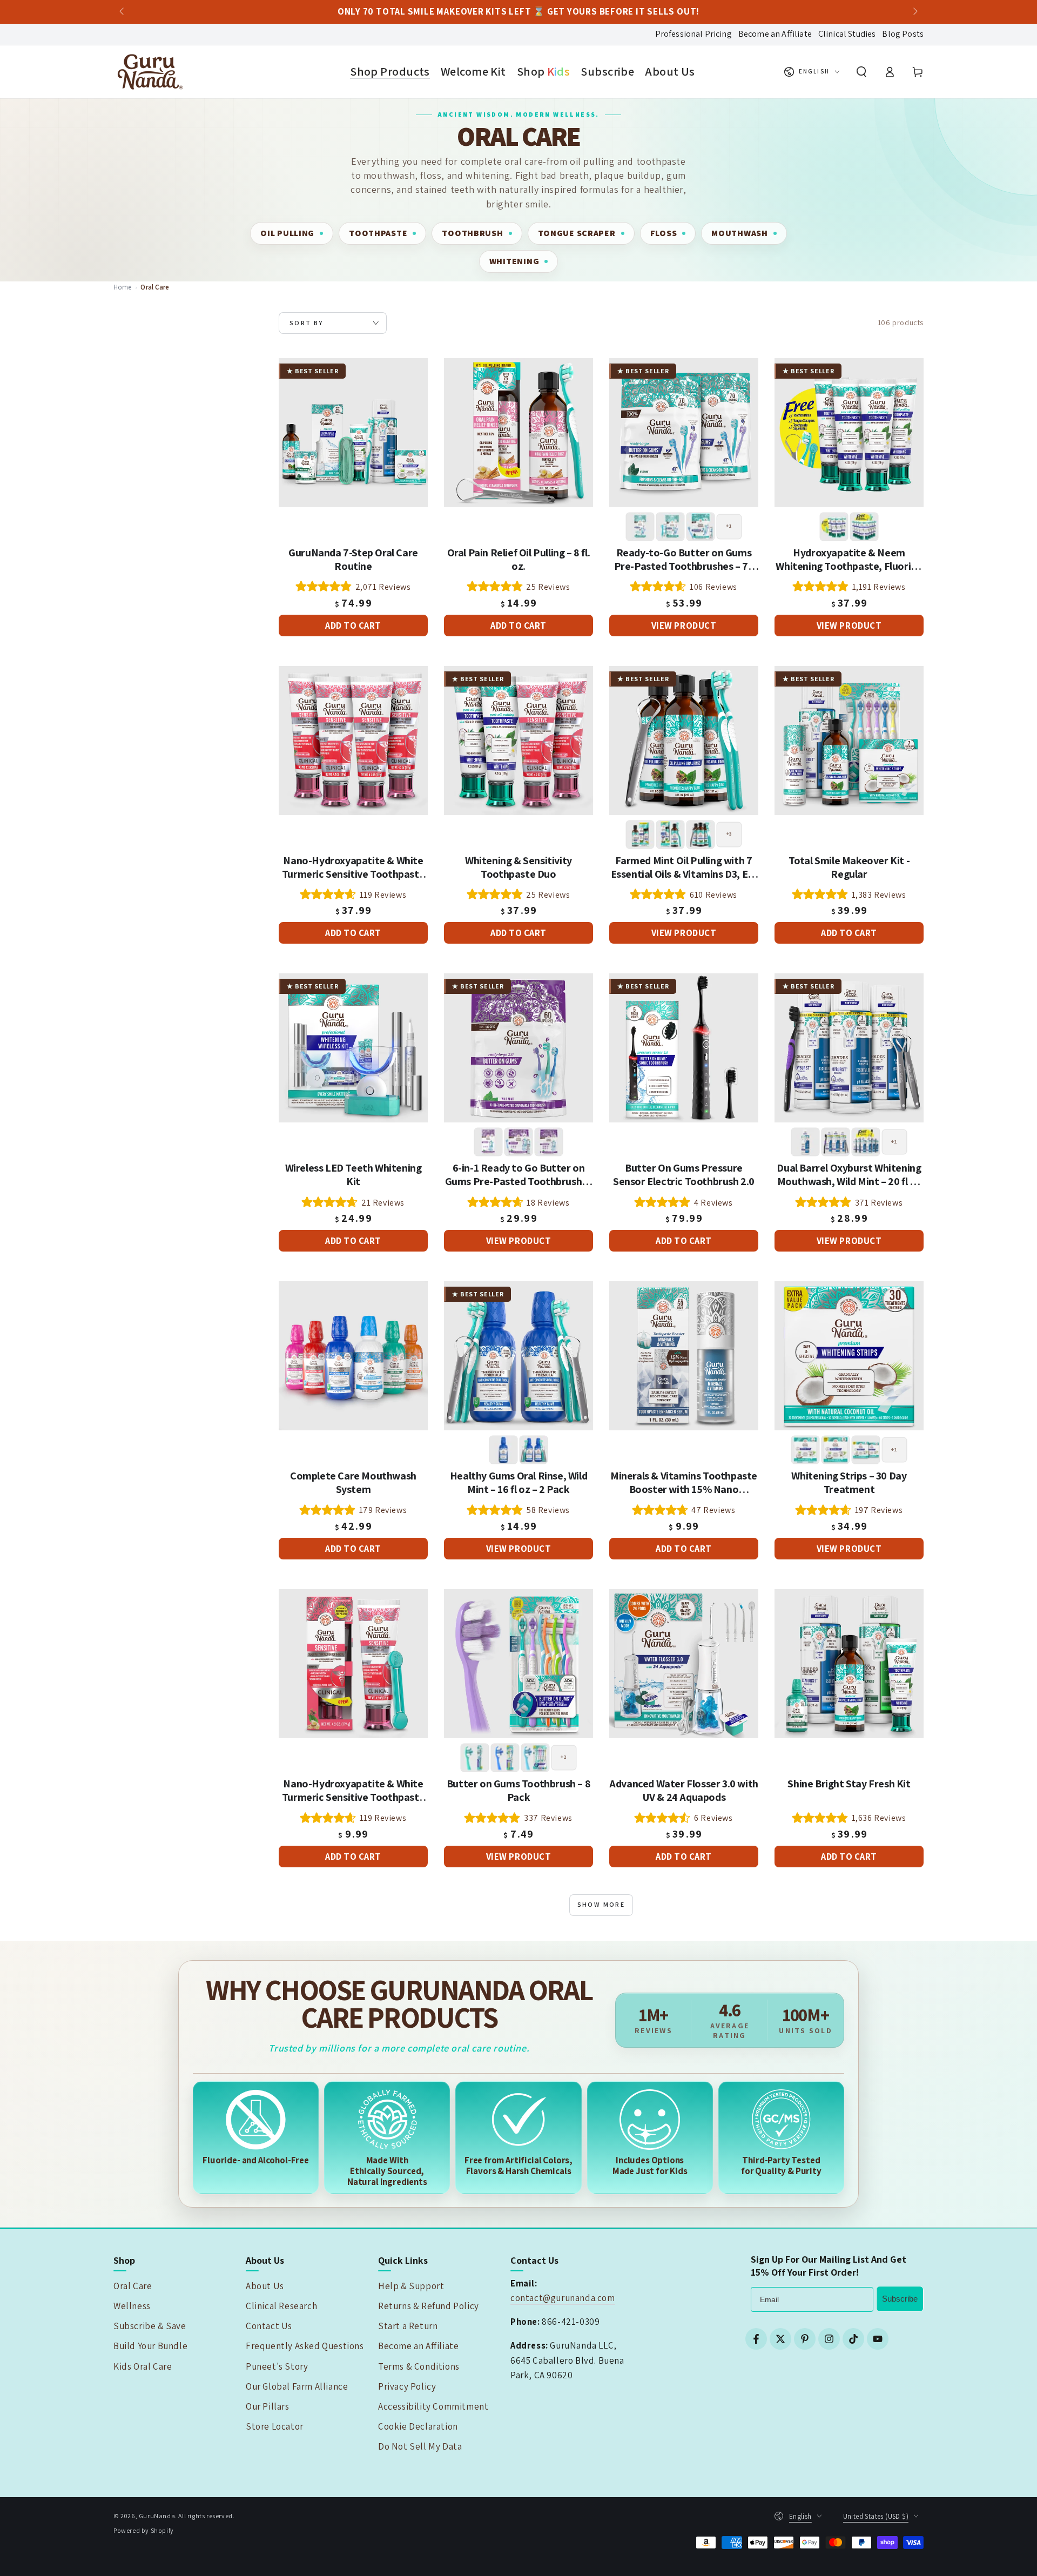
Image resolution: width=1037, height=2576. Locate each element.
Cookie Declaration (418, 2426)
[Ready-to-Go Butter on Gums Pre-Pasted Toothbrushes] (684, 433)
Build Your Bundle (150, 2346)
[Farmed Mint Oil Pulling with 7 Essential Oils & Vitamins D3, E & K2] (684, 741)
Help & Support (411, 2286)
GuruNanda (157, 2516)
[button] (861, 72)
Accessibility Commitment (433, 2406)
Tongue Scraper (577, 233)
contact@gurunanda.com (563, 2298)
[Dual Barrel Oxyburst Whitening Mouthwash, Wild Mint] (849, 1048)
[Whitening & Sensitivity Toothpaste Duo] (518, 741)
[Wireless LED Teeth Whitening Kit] (353, 1048)
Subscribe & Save (150, 2326)
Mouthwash (739, 233)
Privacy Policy (407, 2386)
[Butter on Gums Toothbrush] (518, 1664)
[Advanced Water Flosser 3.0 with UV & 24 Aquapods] (684, 1664)
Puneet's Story (277, 2366)
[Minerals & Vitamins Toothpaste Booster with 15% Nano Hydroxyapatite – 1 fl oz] (684, 1356)
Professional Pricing (693, 34)
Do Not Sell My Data (420, 2446)
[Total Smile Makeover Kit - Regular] (849, 741)
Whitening (514, 261)
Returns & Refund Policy (429, 2306)
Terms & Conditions (419, 2366)
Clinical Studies (847, 34)
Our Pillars (268, 2406)
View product (684, 625)
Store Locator (275, 2426)
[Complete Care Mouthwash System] (353, 1356)
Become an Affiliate (775, 34)
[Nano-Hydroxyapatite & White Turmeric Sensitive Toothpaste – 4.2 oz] (353, 1664)
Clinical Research (281, 2306)
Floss (664, 233)
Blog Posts (903, 34)
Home (123, 287)
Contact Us (269, 2326)
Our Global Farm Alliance (297, 2386)
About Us (265, 2286)
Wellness (132, 2306)
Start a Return (408, 2326)
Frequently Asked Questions (305, 2346)
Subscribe (900, 2299)
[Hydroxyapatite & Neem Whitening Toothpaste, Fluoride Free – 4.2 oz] (849, 433)
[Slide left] (123, 12)
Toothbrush (472, 233)
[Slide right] (914, 12)
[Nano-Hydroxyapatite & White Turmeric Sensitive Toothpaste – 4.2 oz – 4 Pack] (353, 741)
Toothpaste (378, 233)
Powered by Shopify (144, 2530)
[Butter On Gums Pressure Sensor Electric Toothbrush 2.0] (684, 1048)
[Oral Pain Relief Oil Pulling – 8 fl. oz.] (518, 433)
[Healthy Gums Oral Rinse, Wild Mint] (518, 1356)
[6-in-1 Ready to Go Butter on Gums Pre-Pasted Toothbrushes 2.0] (518, 1048)
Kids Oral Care (143, 2366)
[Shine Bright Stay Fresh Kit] (849, 1664)
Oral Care (133, 2286)
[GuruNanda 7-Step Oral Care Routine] (353, 433)
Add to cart (353, 625)
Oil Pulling (287, 233)
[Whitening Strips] (849, 1356)
